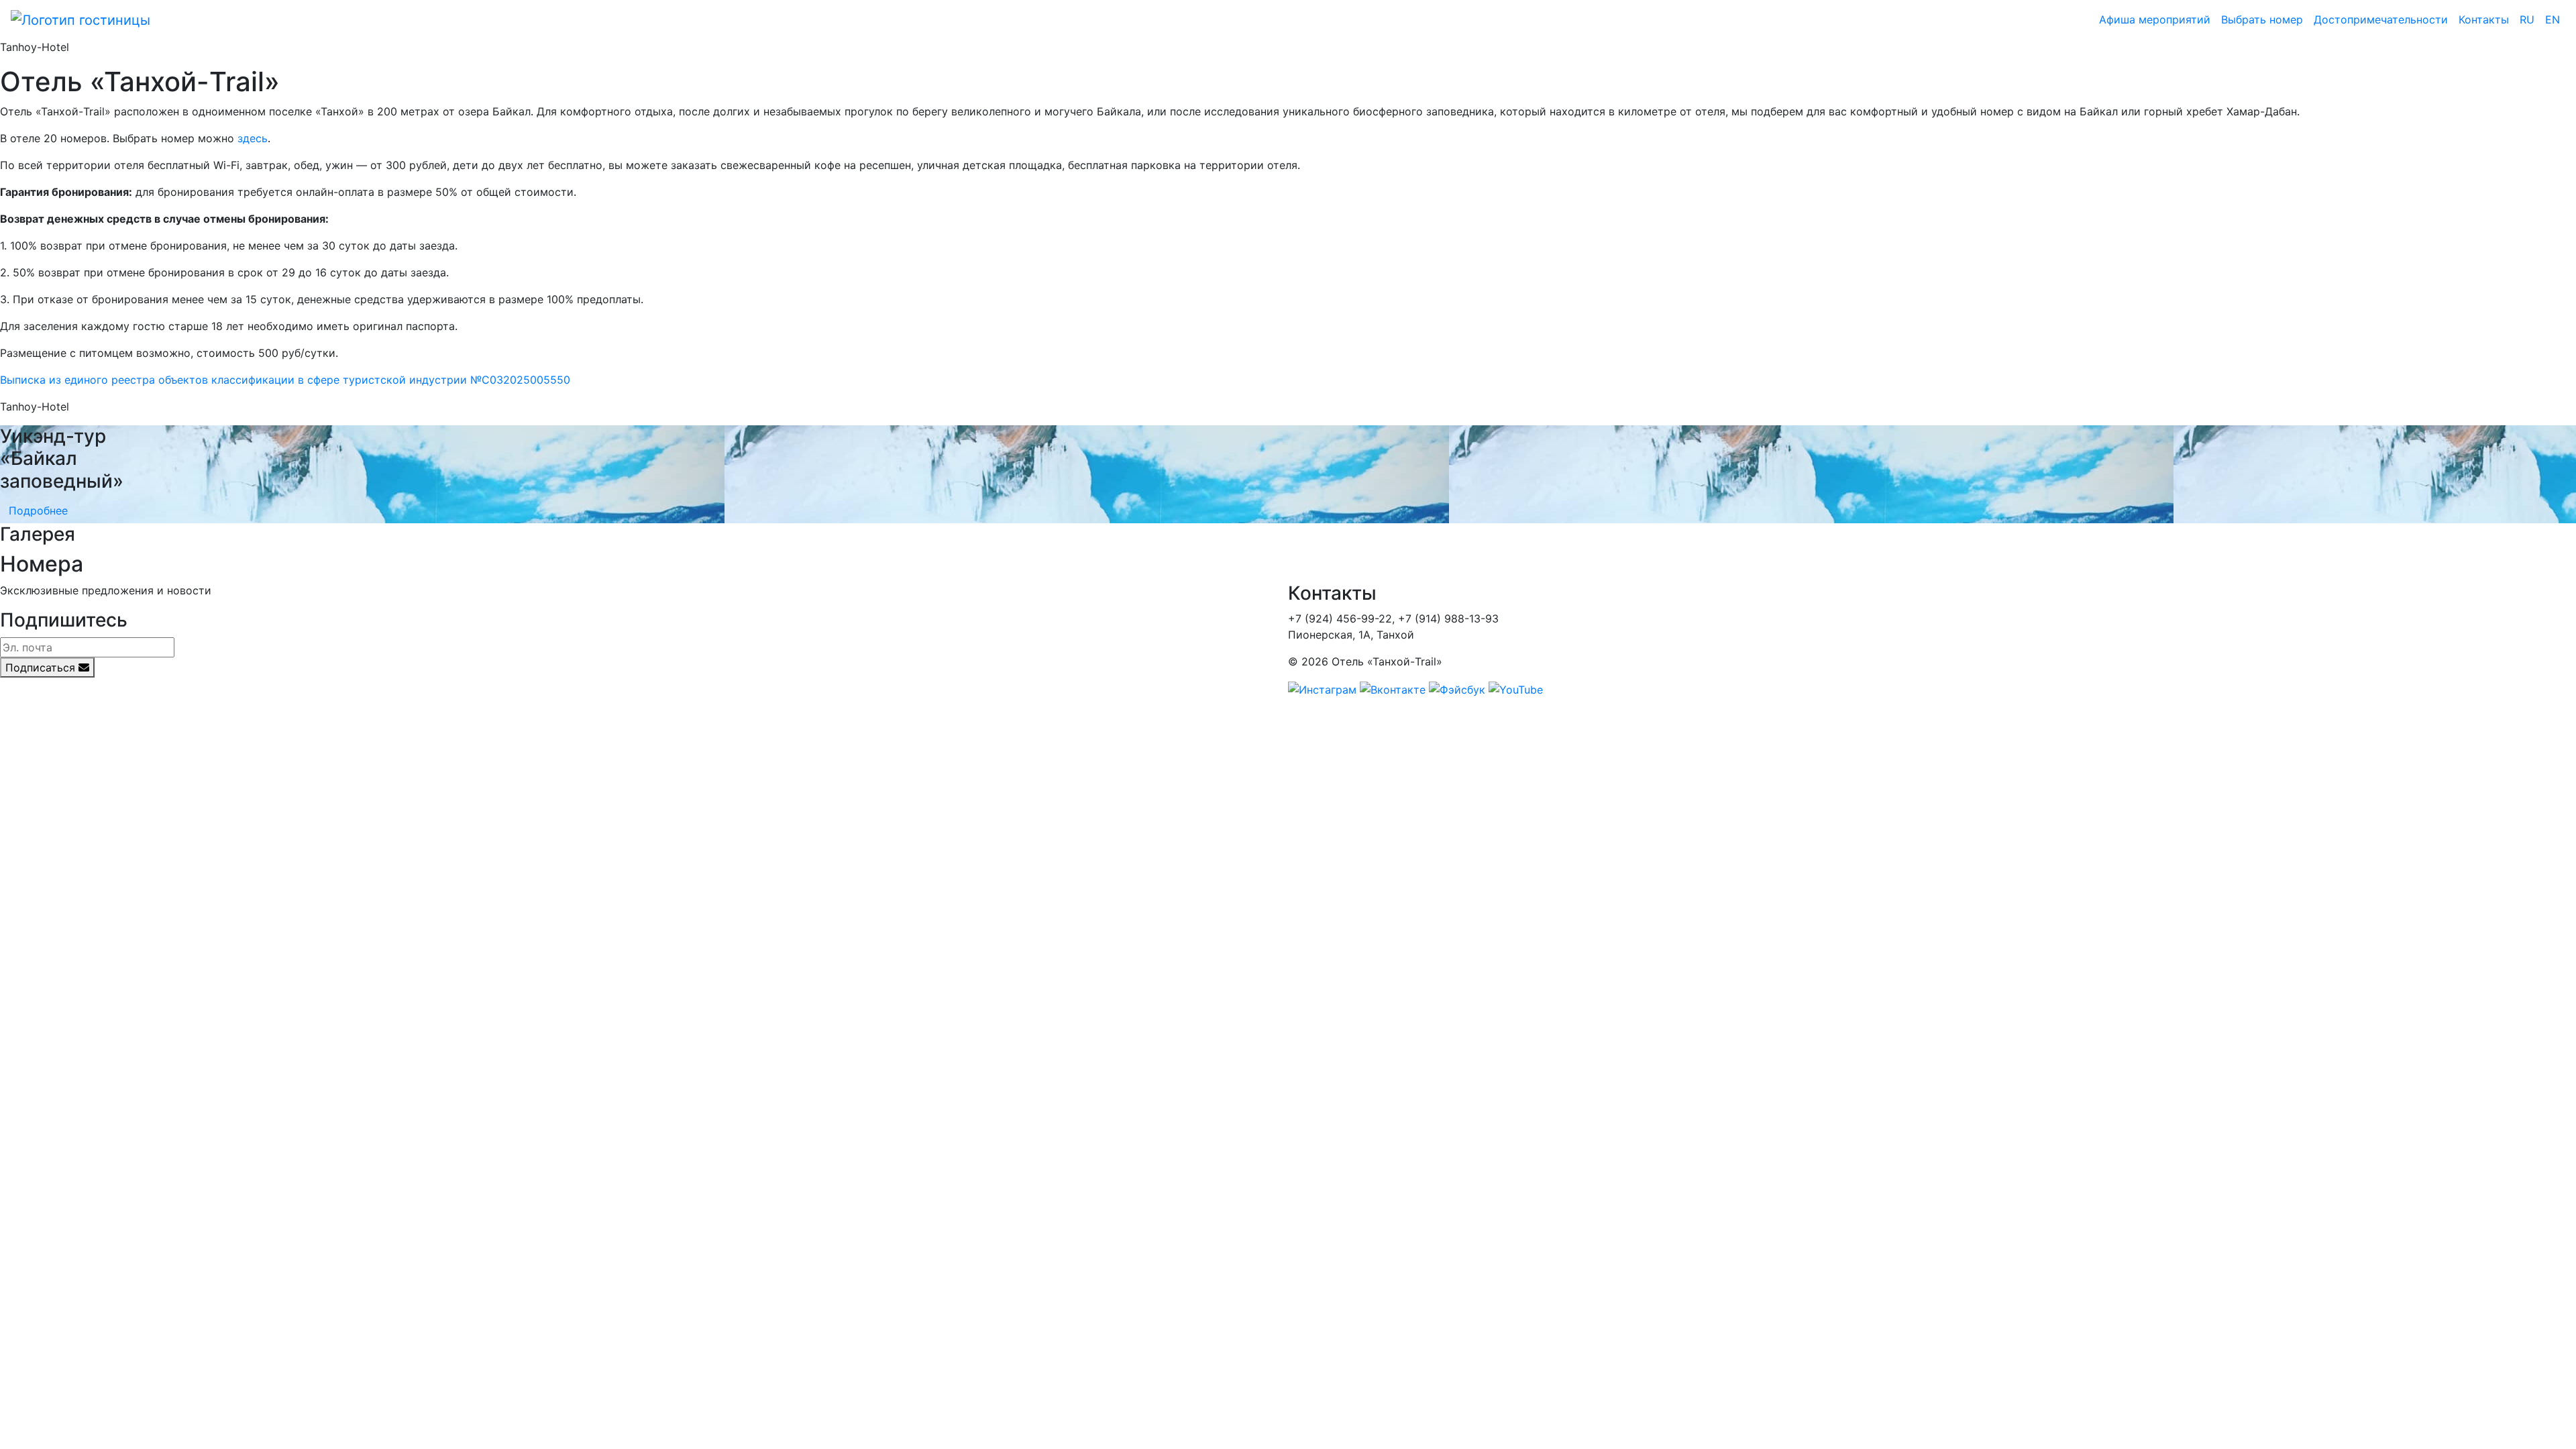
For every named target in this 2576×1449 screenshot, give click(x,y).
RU (2527, 19)
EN (2553, 19)
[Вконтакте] (1393, 688)
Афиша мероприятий (2155, 19)
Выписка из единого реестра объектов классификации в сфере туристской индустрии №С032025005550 (285, 380)
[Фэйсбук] (1457, 688)
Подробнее (38, 511)
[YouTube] (1516, 688)
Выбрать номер (2262, 19)
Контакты (2484, 19)
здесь (253, 138)
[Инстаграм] (1322, 688)
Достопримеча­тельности (2381, 19)
